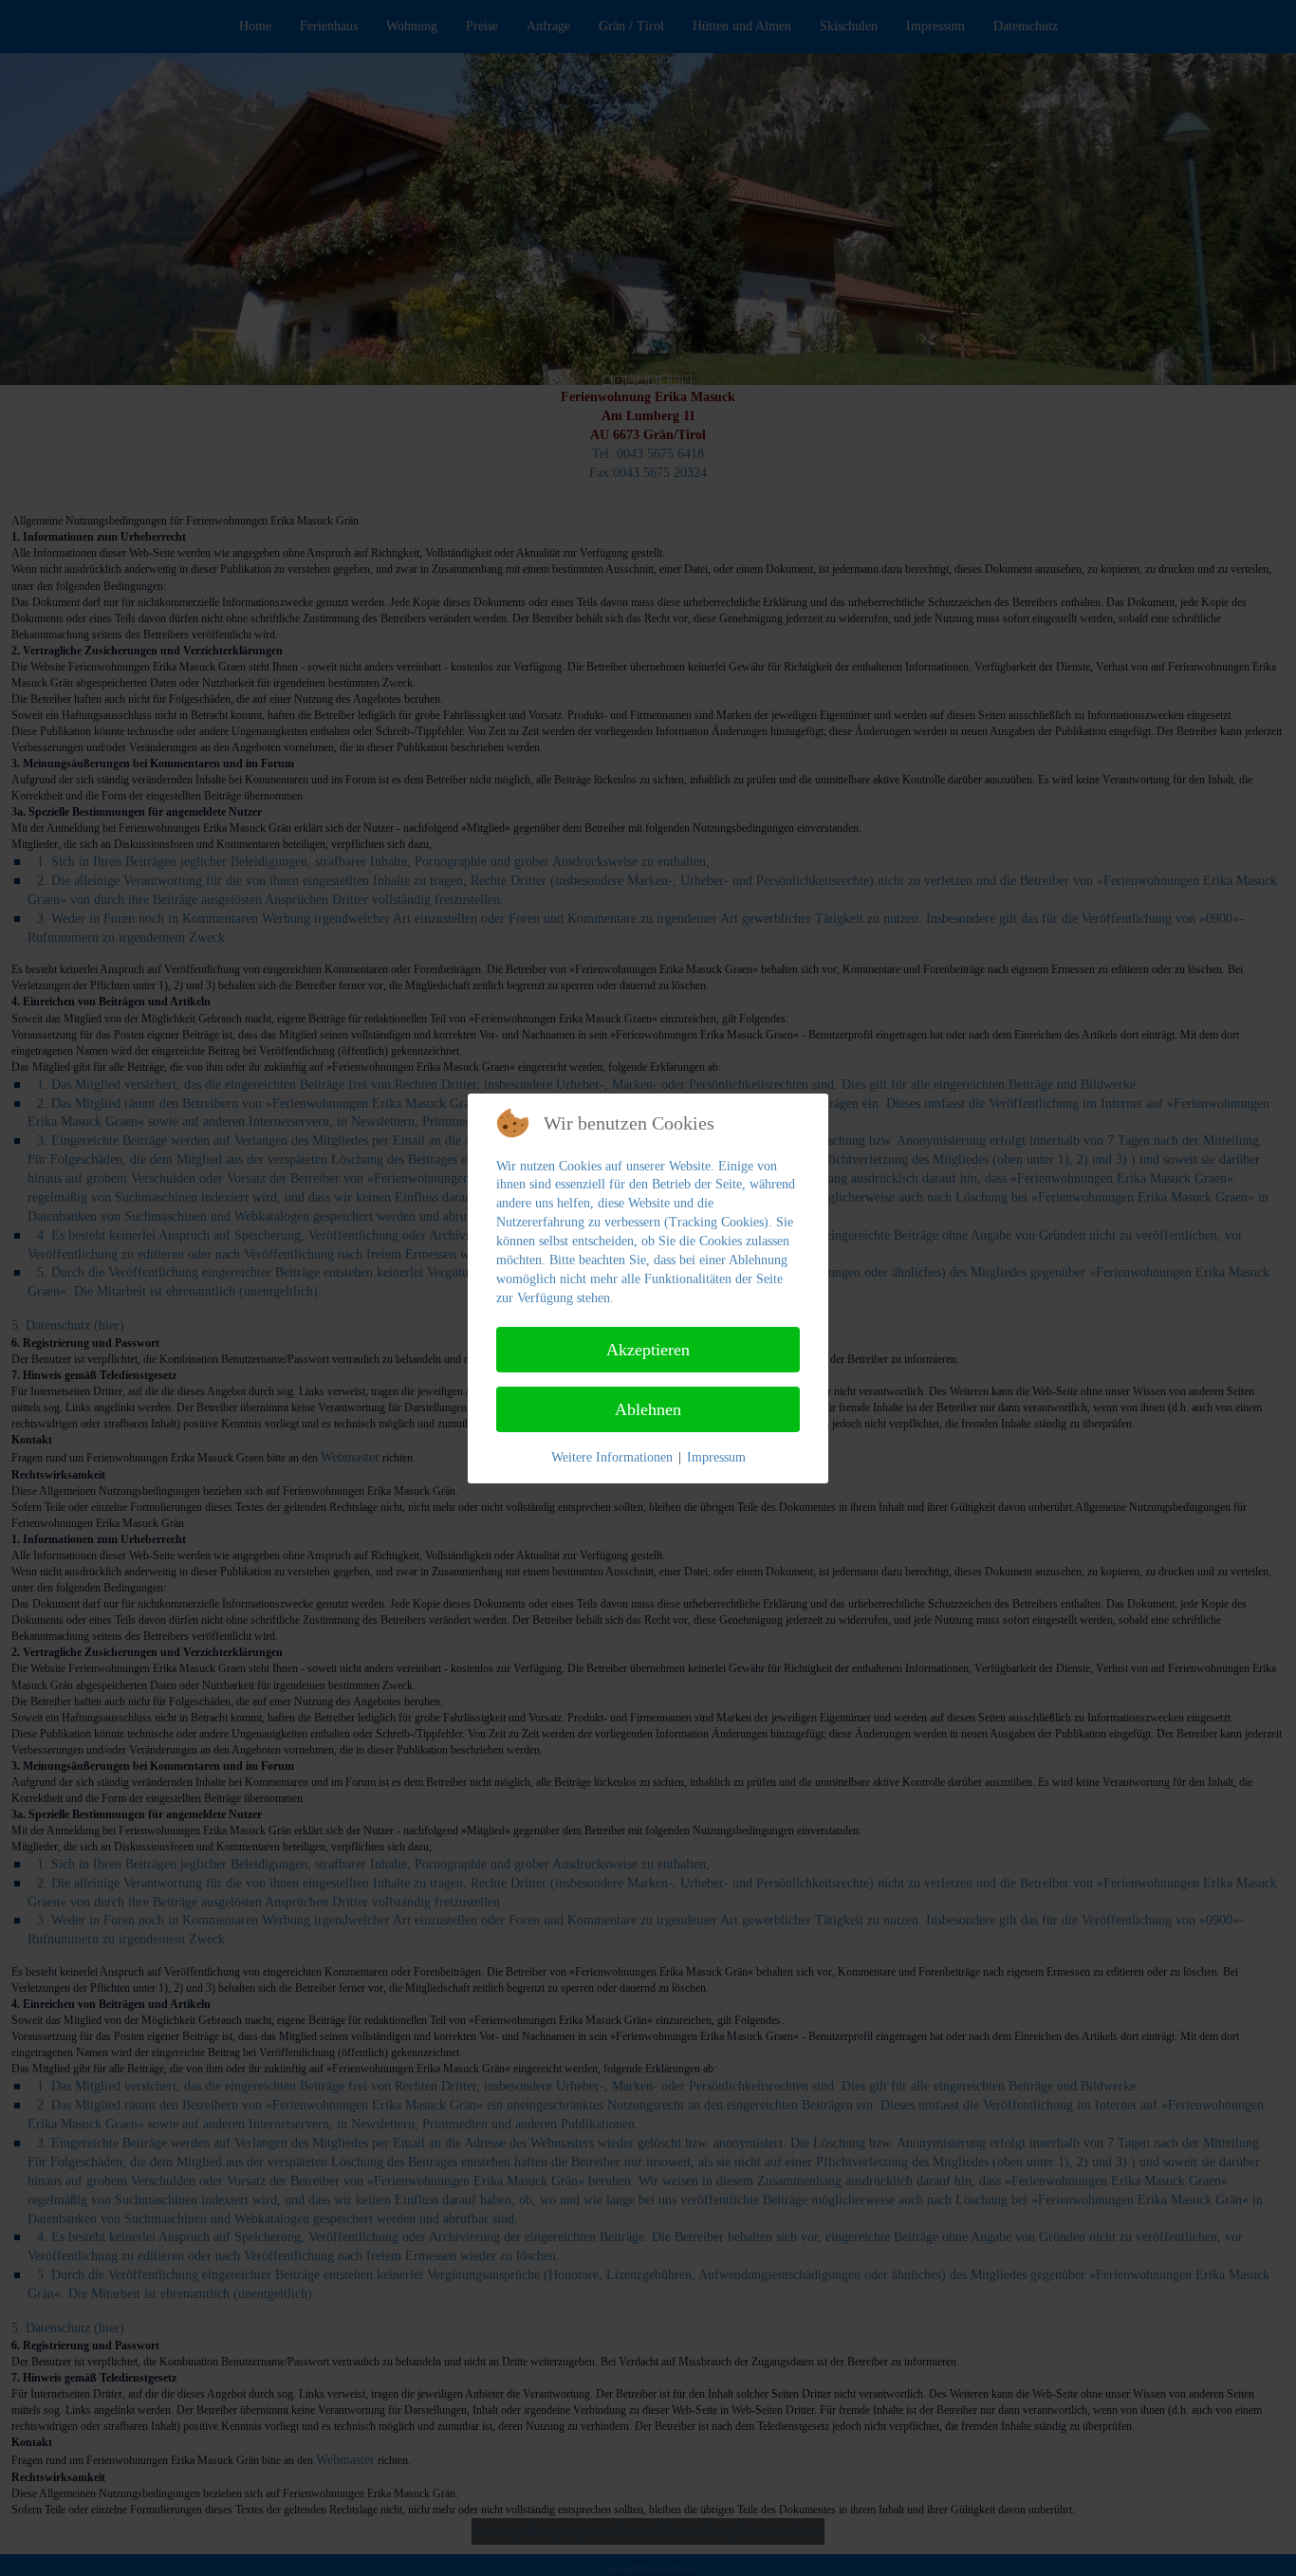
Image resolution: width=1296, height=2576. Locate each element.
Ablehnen (648, 1409)
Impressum (716, 1457)
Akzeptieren (648, 1350)
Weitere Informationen (612, 1457)
